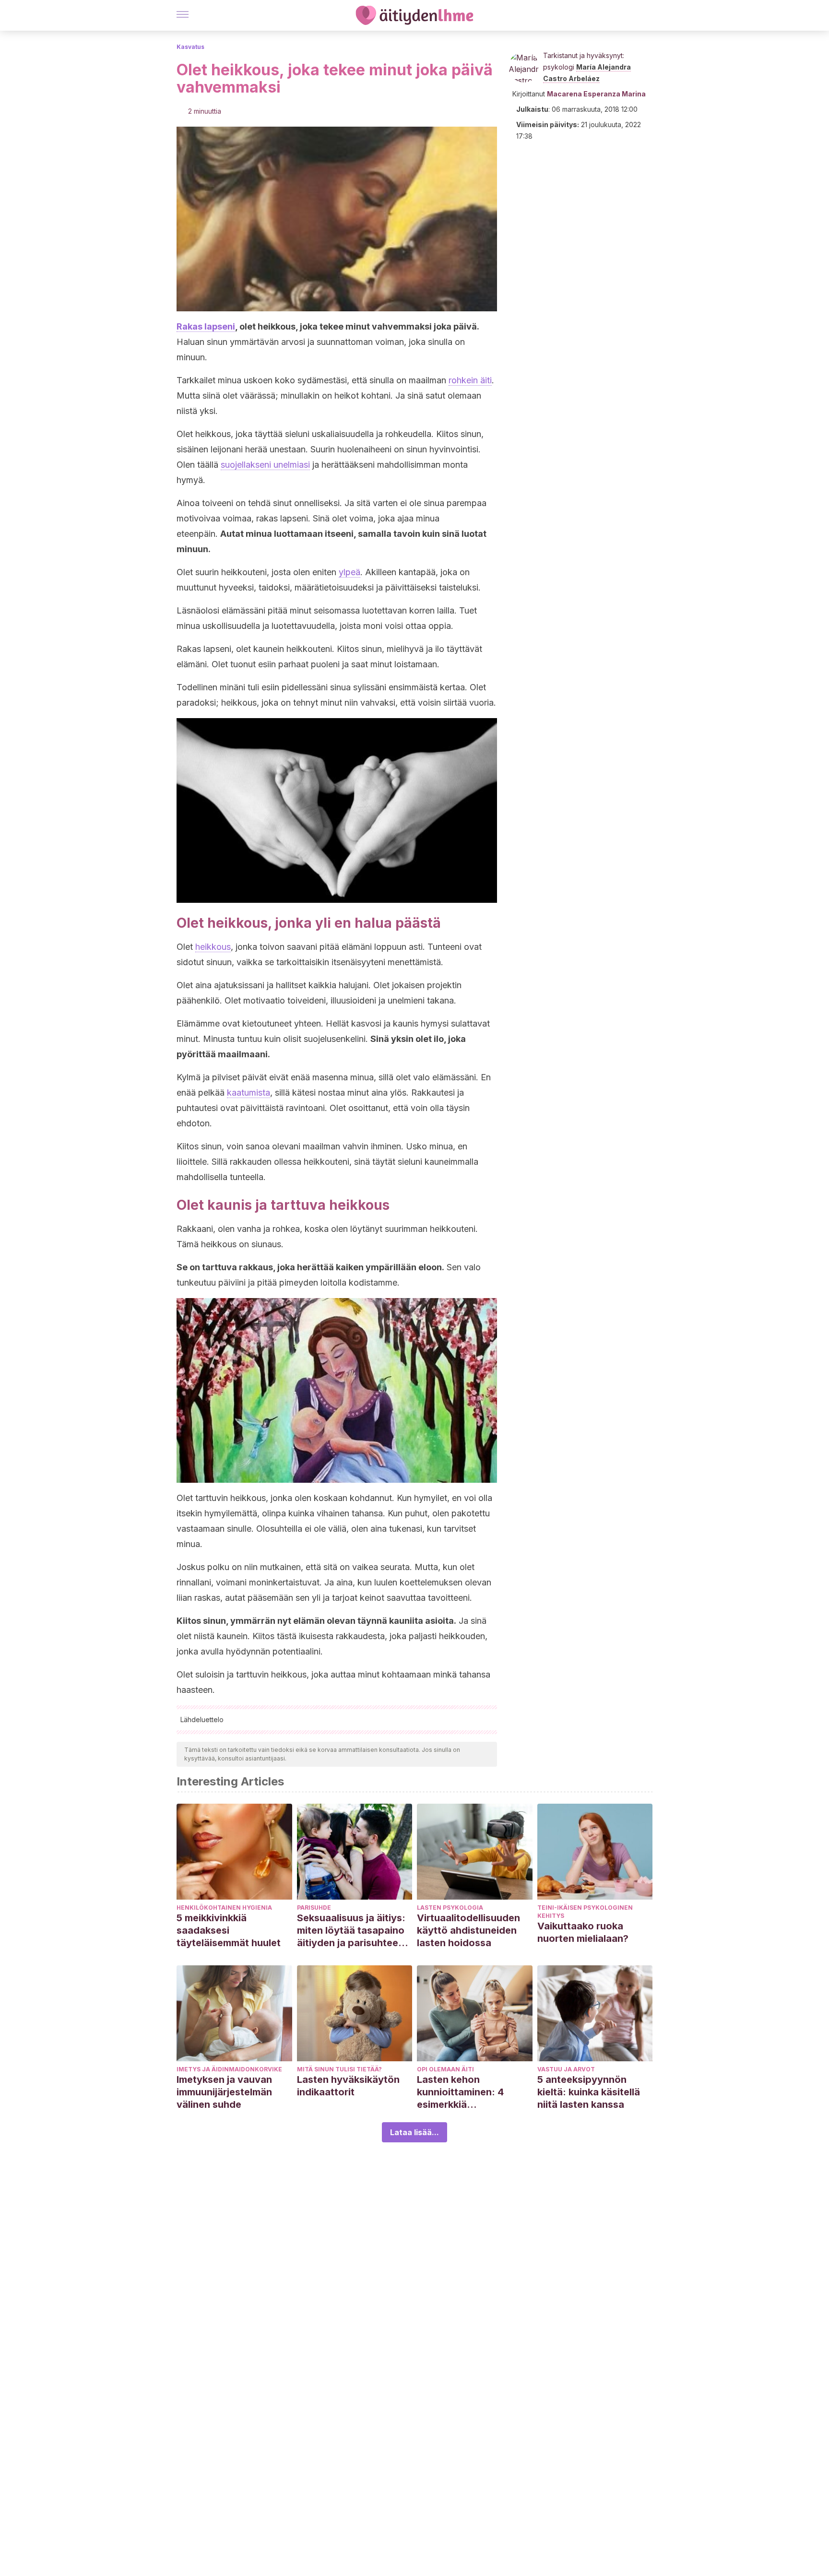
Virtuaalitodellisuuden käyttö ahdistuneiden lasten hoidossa (468, 1930)
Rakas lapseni (206, 326)
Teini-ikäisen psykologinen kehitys (585, 1912)
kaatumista (249, 1093)
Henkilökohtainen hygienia (224, 1908)
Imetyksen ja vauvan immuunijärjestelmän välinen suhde (224, 2092)
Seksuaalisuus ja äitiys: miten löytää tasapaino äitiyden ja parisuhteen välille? (351, 1931)
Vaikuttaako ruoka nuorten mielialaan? (583, 1932)
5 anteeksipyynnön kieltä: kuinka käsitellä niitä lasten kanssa (589, 2092)
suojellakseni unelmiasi (265, 465)
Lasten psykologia (450, 1908)
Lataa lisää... (414, 2132)
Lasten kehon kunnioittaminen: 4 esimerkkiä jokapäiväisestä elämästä (460, 2092)
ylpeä (349, 572)
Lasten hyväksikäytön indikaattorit (348, 2086)
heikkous (213, 947)
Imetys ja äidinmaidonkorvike (229, 2069)
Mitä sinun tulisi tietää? (339, 2069)
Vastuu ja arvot (566, 2069)
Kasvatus (190, 47)
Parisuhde (314, 1908)
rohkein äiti (470, 380)
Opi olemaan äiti (445, 2069)
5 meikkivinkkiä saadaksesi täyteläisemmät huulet (229, 1930)
